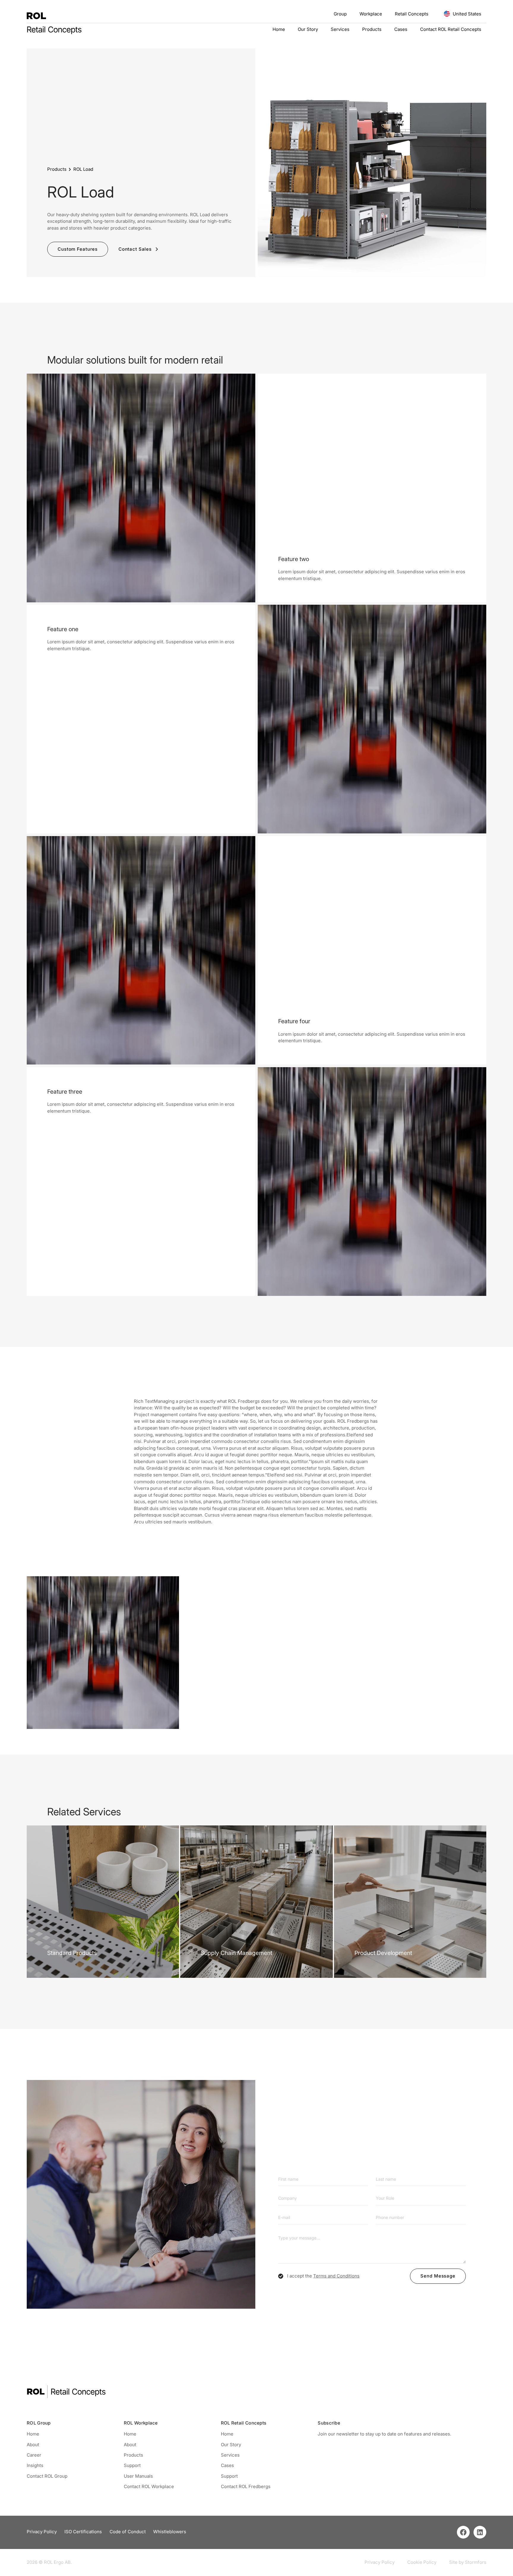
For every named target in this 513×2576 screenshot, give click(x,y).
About (33, 2445)
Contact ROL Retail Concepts (451, 30)
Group (340, 14)
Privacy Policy (42, 2532)
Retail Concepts (412, 14)
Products (372, 30)
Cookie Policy (422, 2562)
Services (340, 30)
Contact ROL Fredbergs (246, 2486)
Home (279, 30)
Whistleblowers (170, 2532)
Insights (35, 2465)
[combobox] (18, 2570)
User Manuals (138, 2476)
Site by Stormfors (468, 2562)
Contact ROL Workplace (149, 2486)
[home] (36, 14)
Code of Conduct (128, 2532)
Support (132, 2465)
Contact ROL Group (47, 2476)
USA (13, 2570)
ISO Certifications (83, 2532)
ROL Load (83, 169)
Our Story (308, 30)
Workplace (371, 14)
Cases (401, 30)
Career (34, 2455)
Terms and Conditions (336, 2276)
